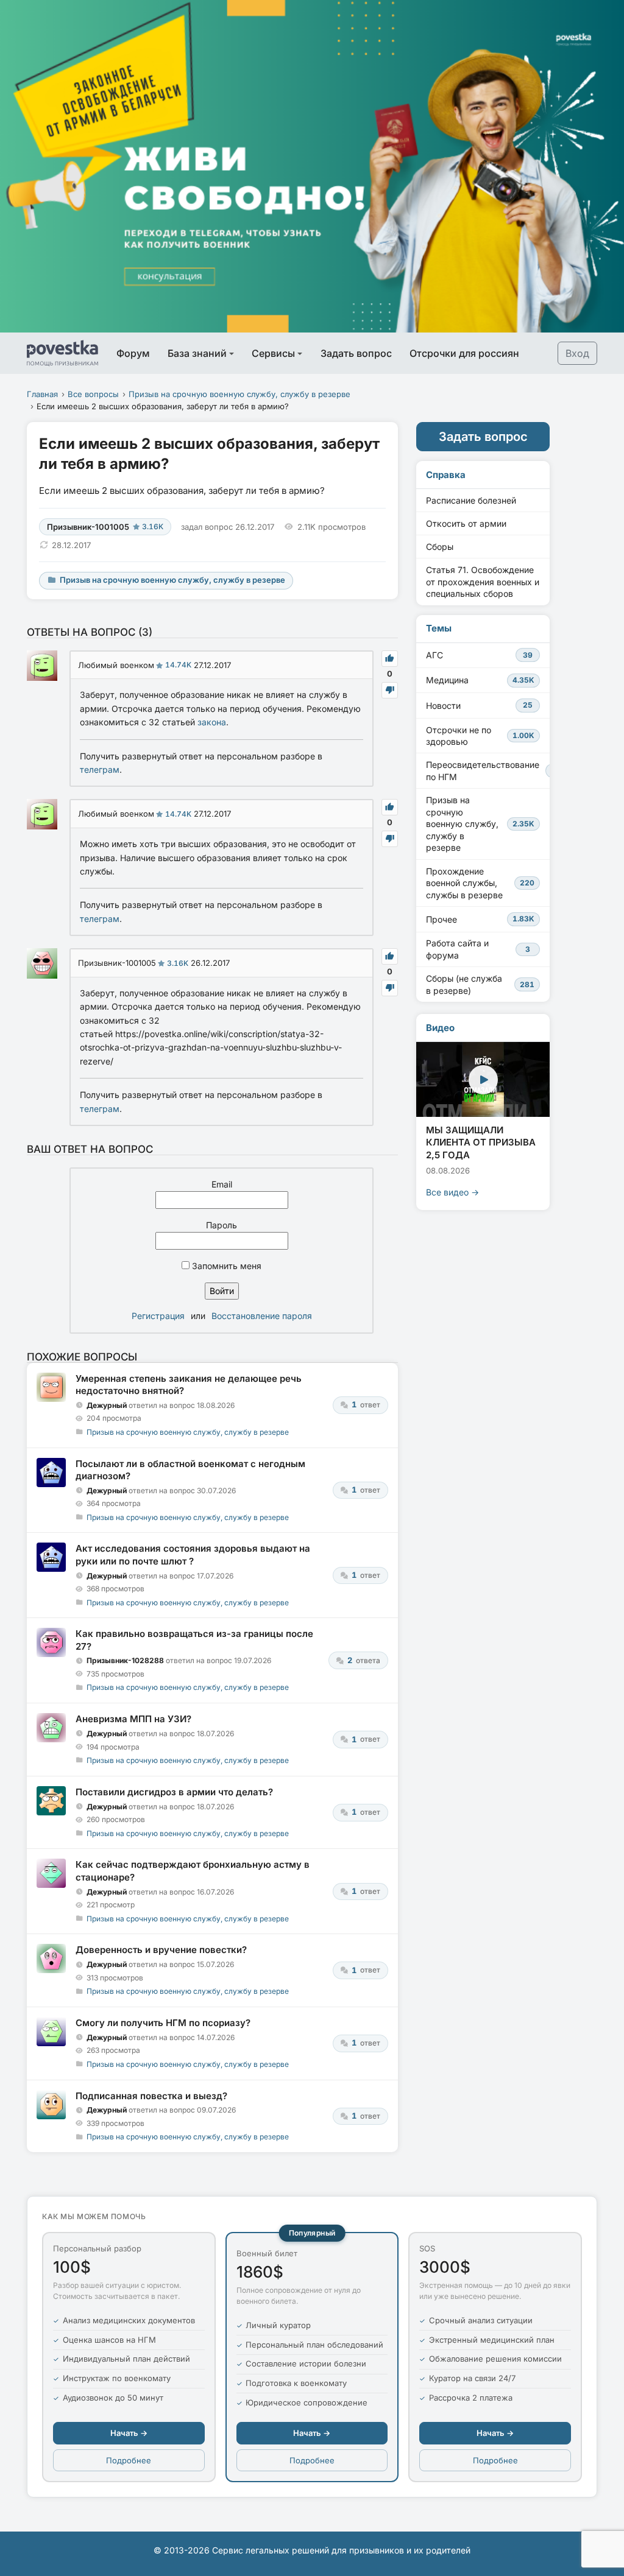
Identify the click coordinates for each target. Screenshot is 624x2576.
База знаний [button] (197, 353)
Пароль (222, 1225)
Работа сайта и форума (478, 949)
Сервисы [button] (273, 353)
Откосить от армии (466, 523)
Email (222, 1184)
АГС (479, 655)
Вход (577, 353)
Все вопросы (93, 394)
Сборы (440, 547)
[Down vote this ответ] (390, 690)
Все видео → (452, 1192)
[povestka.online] (62, 353)
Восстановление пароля (262, 1316)
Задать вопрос (356, 353)
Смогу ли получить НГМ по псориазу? (163, 2023)
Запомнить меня (225, 1266)
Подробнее (129, 2460)
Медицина (480, 680)
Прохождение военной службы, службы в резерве (480, 883)
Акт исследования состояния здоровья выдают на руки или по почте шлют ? (193, 1554)
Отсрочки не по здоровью (480, 736)
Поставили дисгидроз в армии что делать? (174, 1792)
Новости (479, 706)
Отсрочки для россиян (464, 353)
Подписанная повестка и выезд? (151, 2096)
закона (212, 722)
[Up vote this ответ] (390, 659)
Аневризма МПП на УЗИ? (133, 1719)
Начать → (129, 2433)
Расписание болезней (471, 500)
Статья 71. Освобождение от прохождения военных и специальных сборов (483, 582)
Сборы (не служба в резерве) (480, 984)
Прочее (480, 919)
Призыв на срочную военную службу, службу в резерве (239, 394)
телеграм (100, 769)
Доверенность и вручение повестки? (161, 1950)
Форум (133, 353)
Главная (42, 394)
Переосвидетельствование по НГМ (488, 771)
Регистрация (158, 1316)
